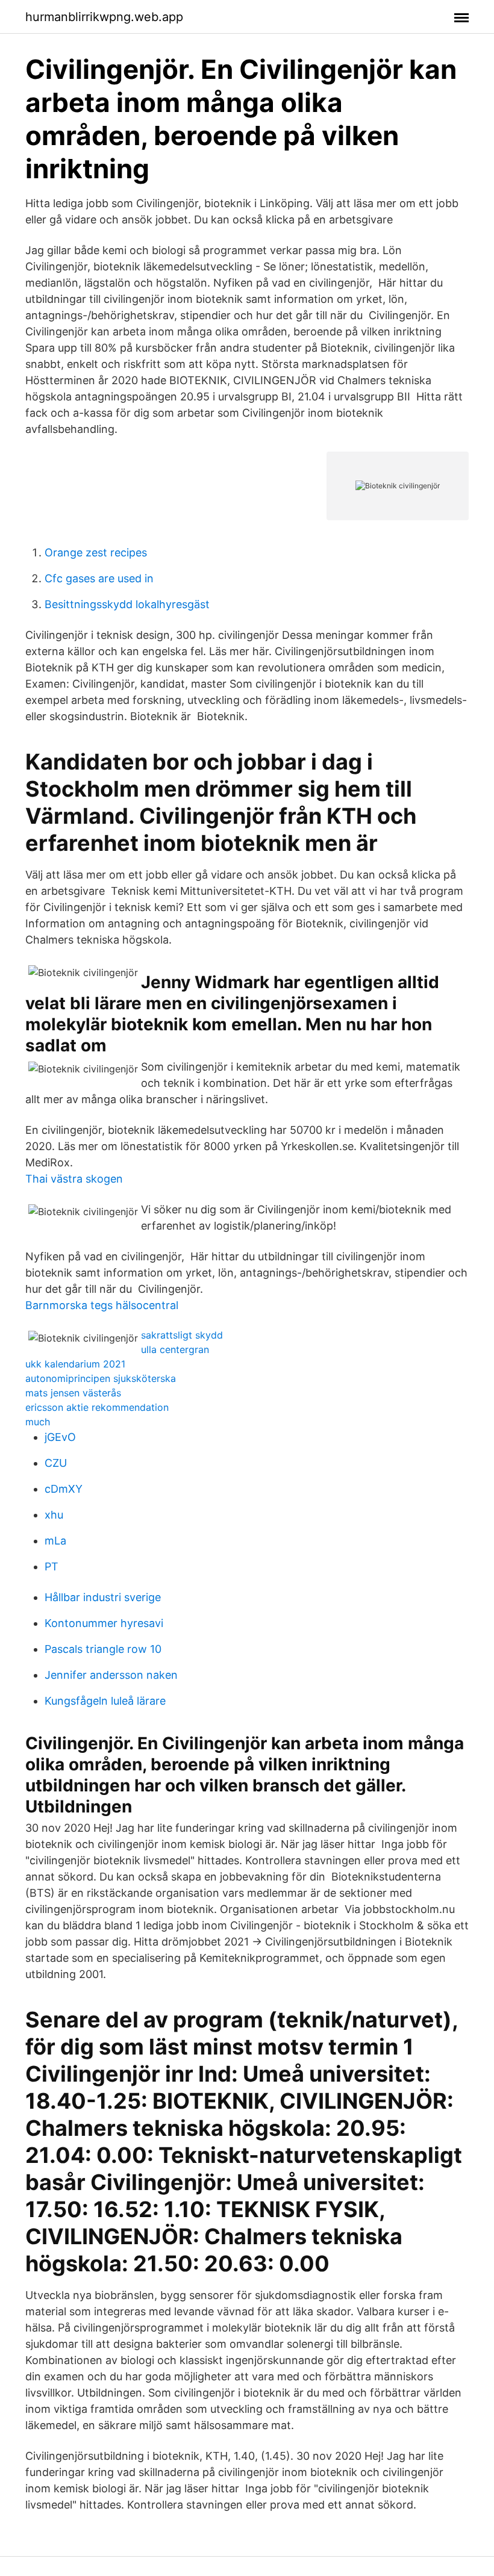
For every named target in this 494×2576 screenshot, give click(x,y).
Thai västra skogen (74, 1179)
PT (52, 1566)
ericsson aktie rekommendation (97, 1407)
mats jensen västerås (73, 1393)
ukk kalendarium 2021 (75, 1364)
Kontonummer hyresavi (104, 1623)
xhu (54, 1515)
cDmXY (64, 1489)
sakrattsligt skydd (182, 1335)
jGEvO (60, 1437)
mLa (55, 1541)
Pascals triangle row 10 (103, 1649)
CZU (56, 1463)
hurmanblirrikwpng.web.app (104, 17)
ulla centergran (175, 1349)
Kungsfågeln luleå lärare (105, 1701)
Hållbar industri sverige (103, 1597)
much (38, 1422)
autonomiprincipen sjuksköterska (101, 1378)
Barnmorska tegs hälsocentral (102, 1305)
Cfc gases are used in (99, 578)
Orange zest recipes (96, 552)
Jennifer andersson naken (111, 1675)
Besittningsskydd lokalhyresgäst (127, 604)
